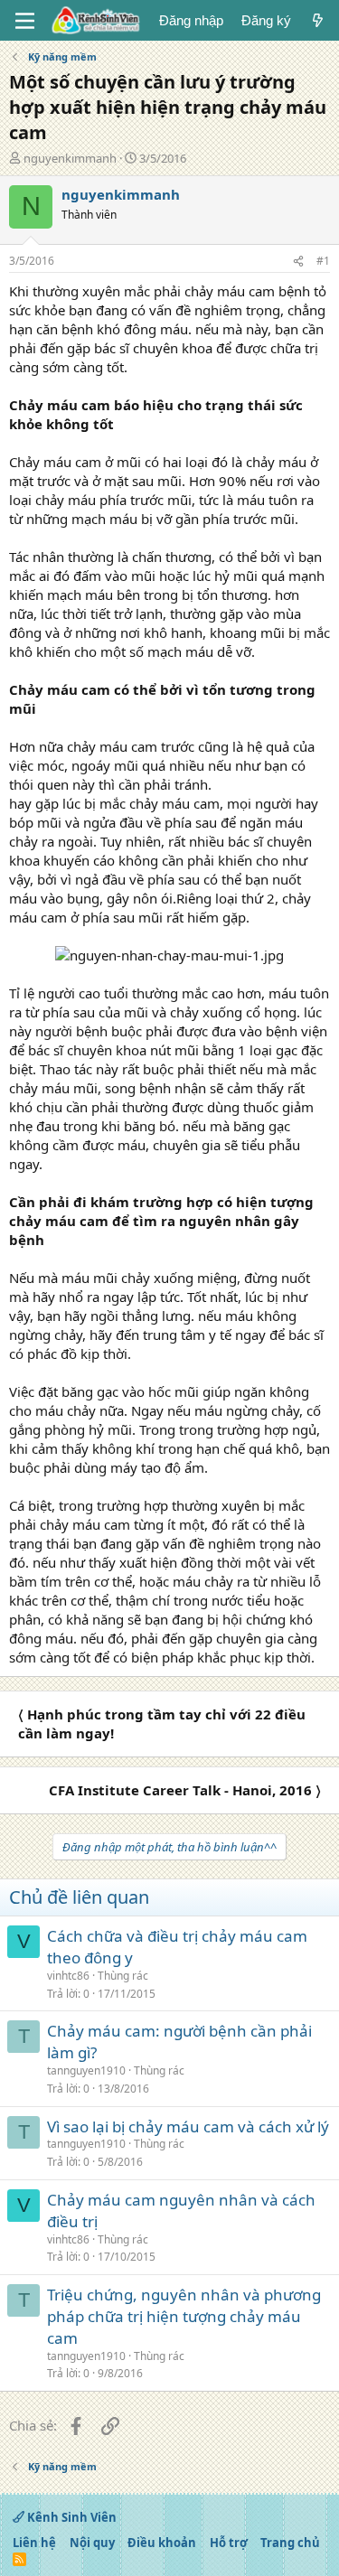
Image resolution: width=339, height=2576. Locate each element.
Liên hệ (34, 2543)
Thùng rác (123, 1976)
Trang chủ (290, 2543)
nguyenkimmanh (70, 158)
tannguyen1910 (86, 2070)
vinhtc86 (68, 1976)
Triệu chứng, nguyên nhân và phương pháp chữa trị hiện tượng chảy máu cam (184, 2316)
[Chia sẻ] (298, 262)
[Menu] (25, 21)
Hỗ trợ (229, 2543)
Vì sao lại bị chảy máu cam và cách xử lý (188, 2126)
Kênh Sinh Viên (71, 2517)
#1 (323, 261)
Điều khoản (162, 2543)
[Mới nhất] (318, 20)
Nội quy (92, 2543)
